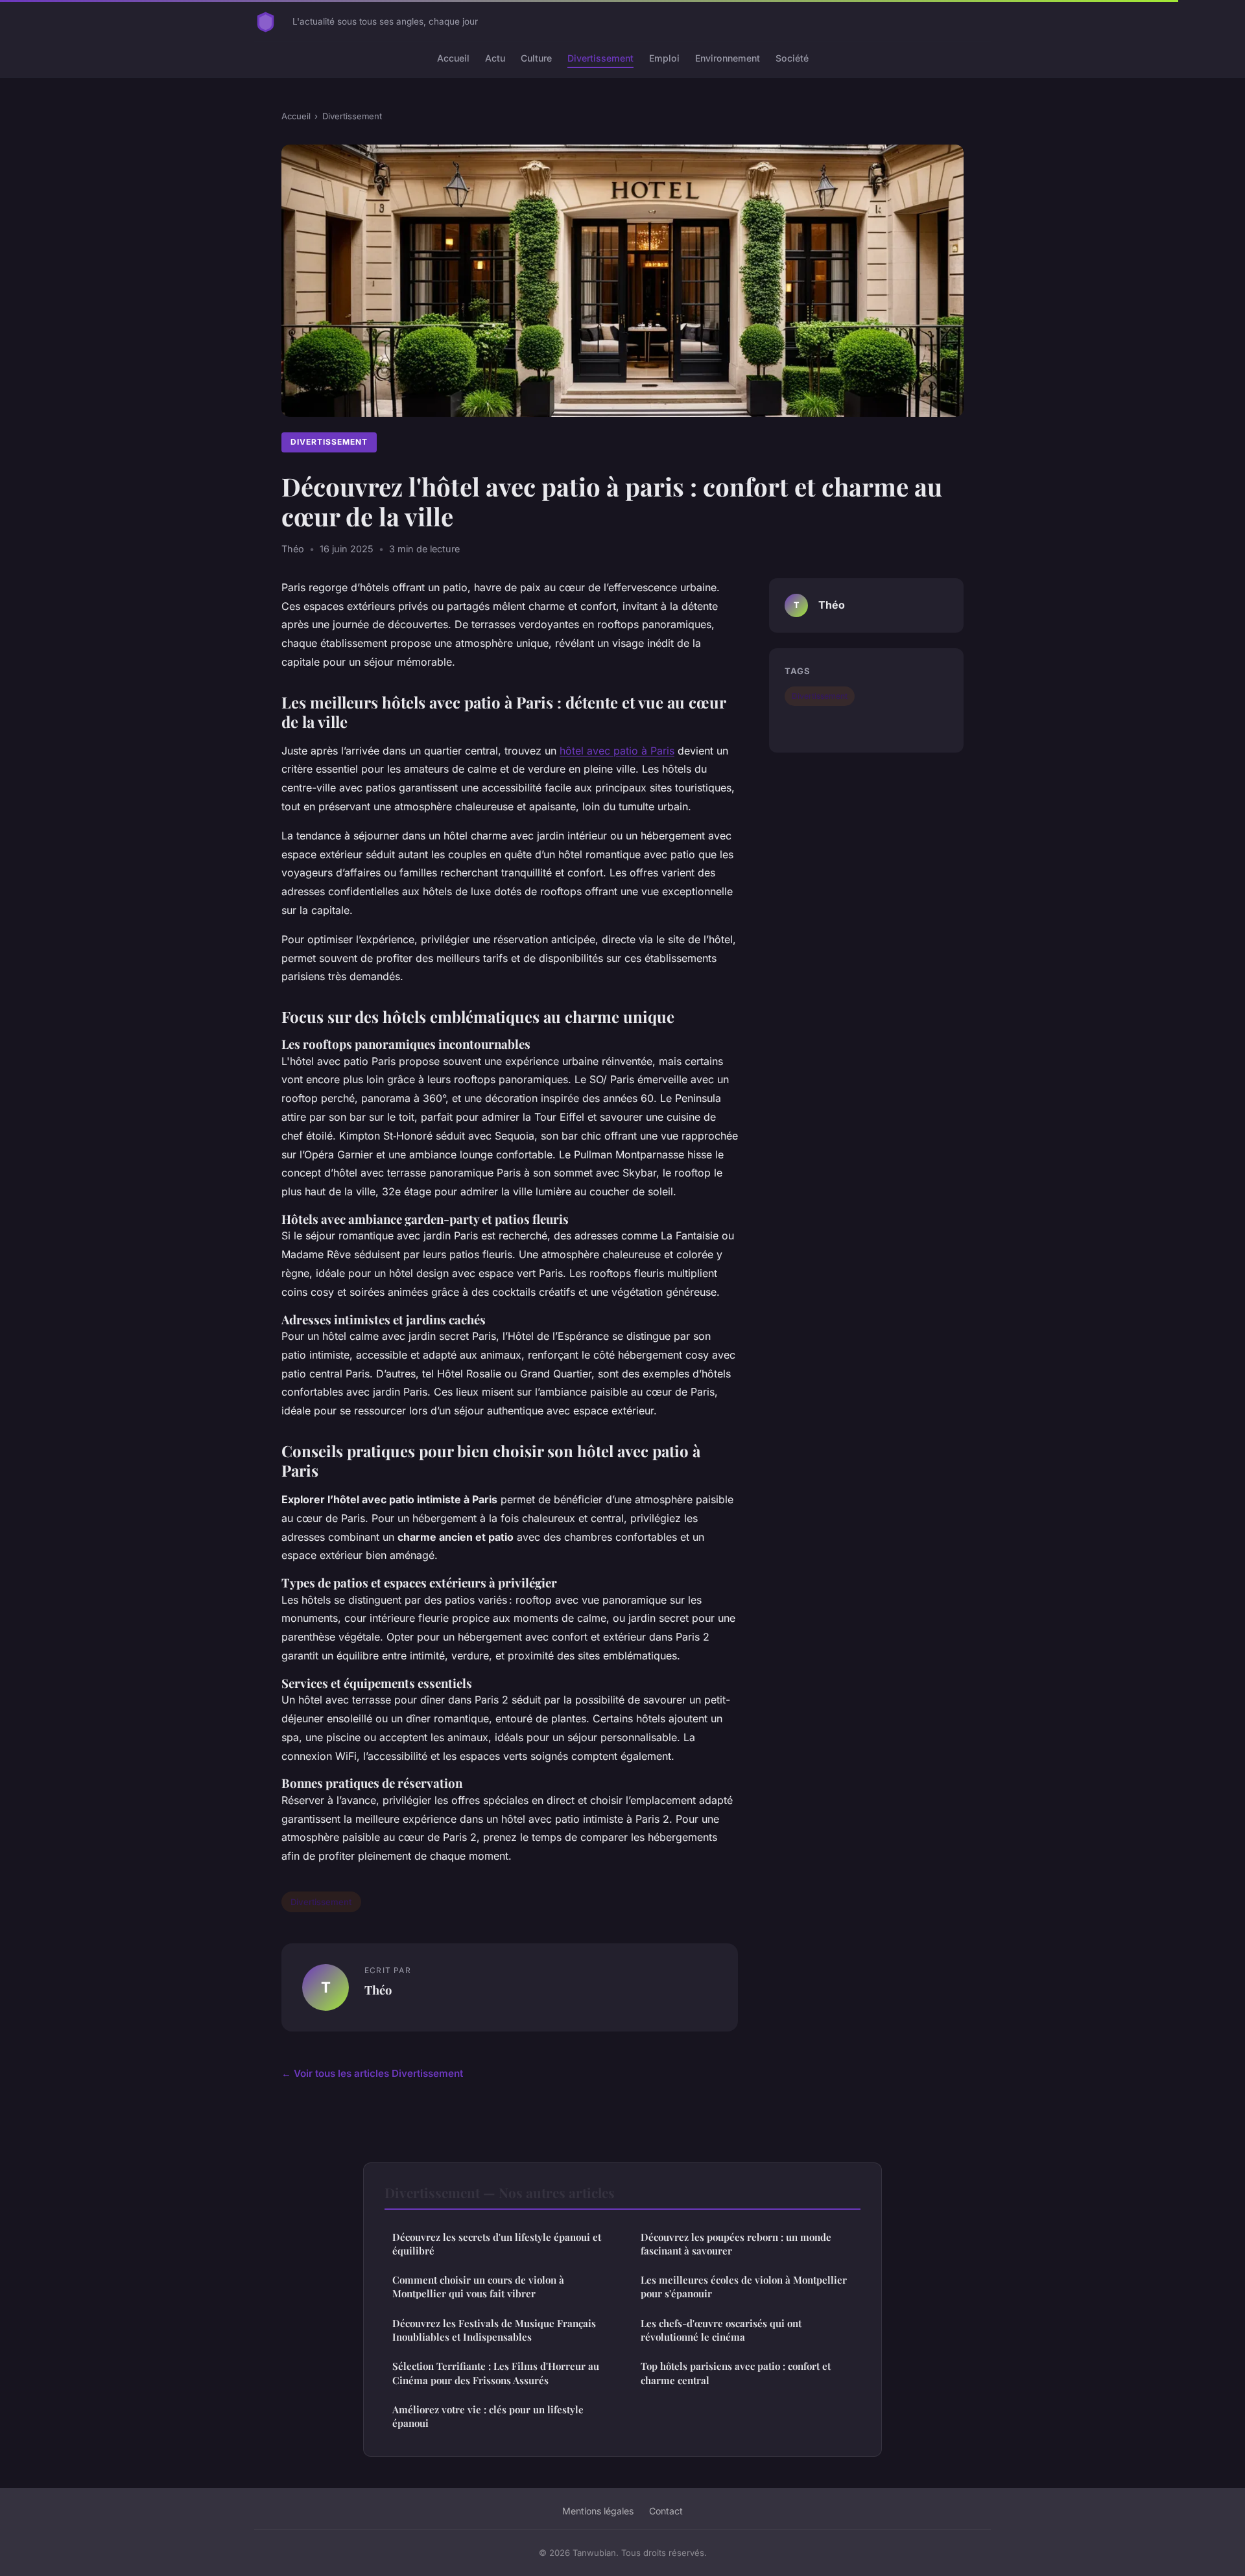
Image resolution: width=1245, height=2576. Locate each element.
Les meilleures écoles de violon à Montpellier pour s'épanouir (744, 2287)
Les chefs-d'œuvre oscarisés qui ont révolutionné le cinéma (721, 2330)
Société (792, 58)
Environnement (728, 58)
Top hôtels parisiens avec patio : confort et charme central (736, 2373)
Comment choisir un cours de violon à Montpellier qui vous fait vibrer (478, 2287)
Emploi (664, 58)
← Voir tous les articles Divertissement (372, 2073)
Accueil (453, 58)
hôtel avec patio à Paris (617, 751)
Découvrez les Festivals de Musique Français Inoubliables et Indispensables (494, 2330)
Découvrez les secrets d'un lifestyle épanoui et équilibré (497, 2244)
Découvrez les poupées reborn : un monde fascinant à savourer (736, 2244)
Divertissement (600, 58)
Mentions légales (598, 2511)
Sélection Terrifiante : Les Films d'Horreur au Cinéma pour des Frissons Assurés (496, 2373)
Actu (495, 58)
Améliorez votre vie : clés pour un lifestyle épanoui (488, 2416)
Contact (666, 2511)
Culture (536, 58)
